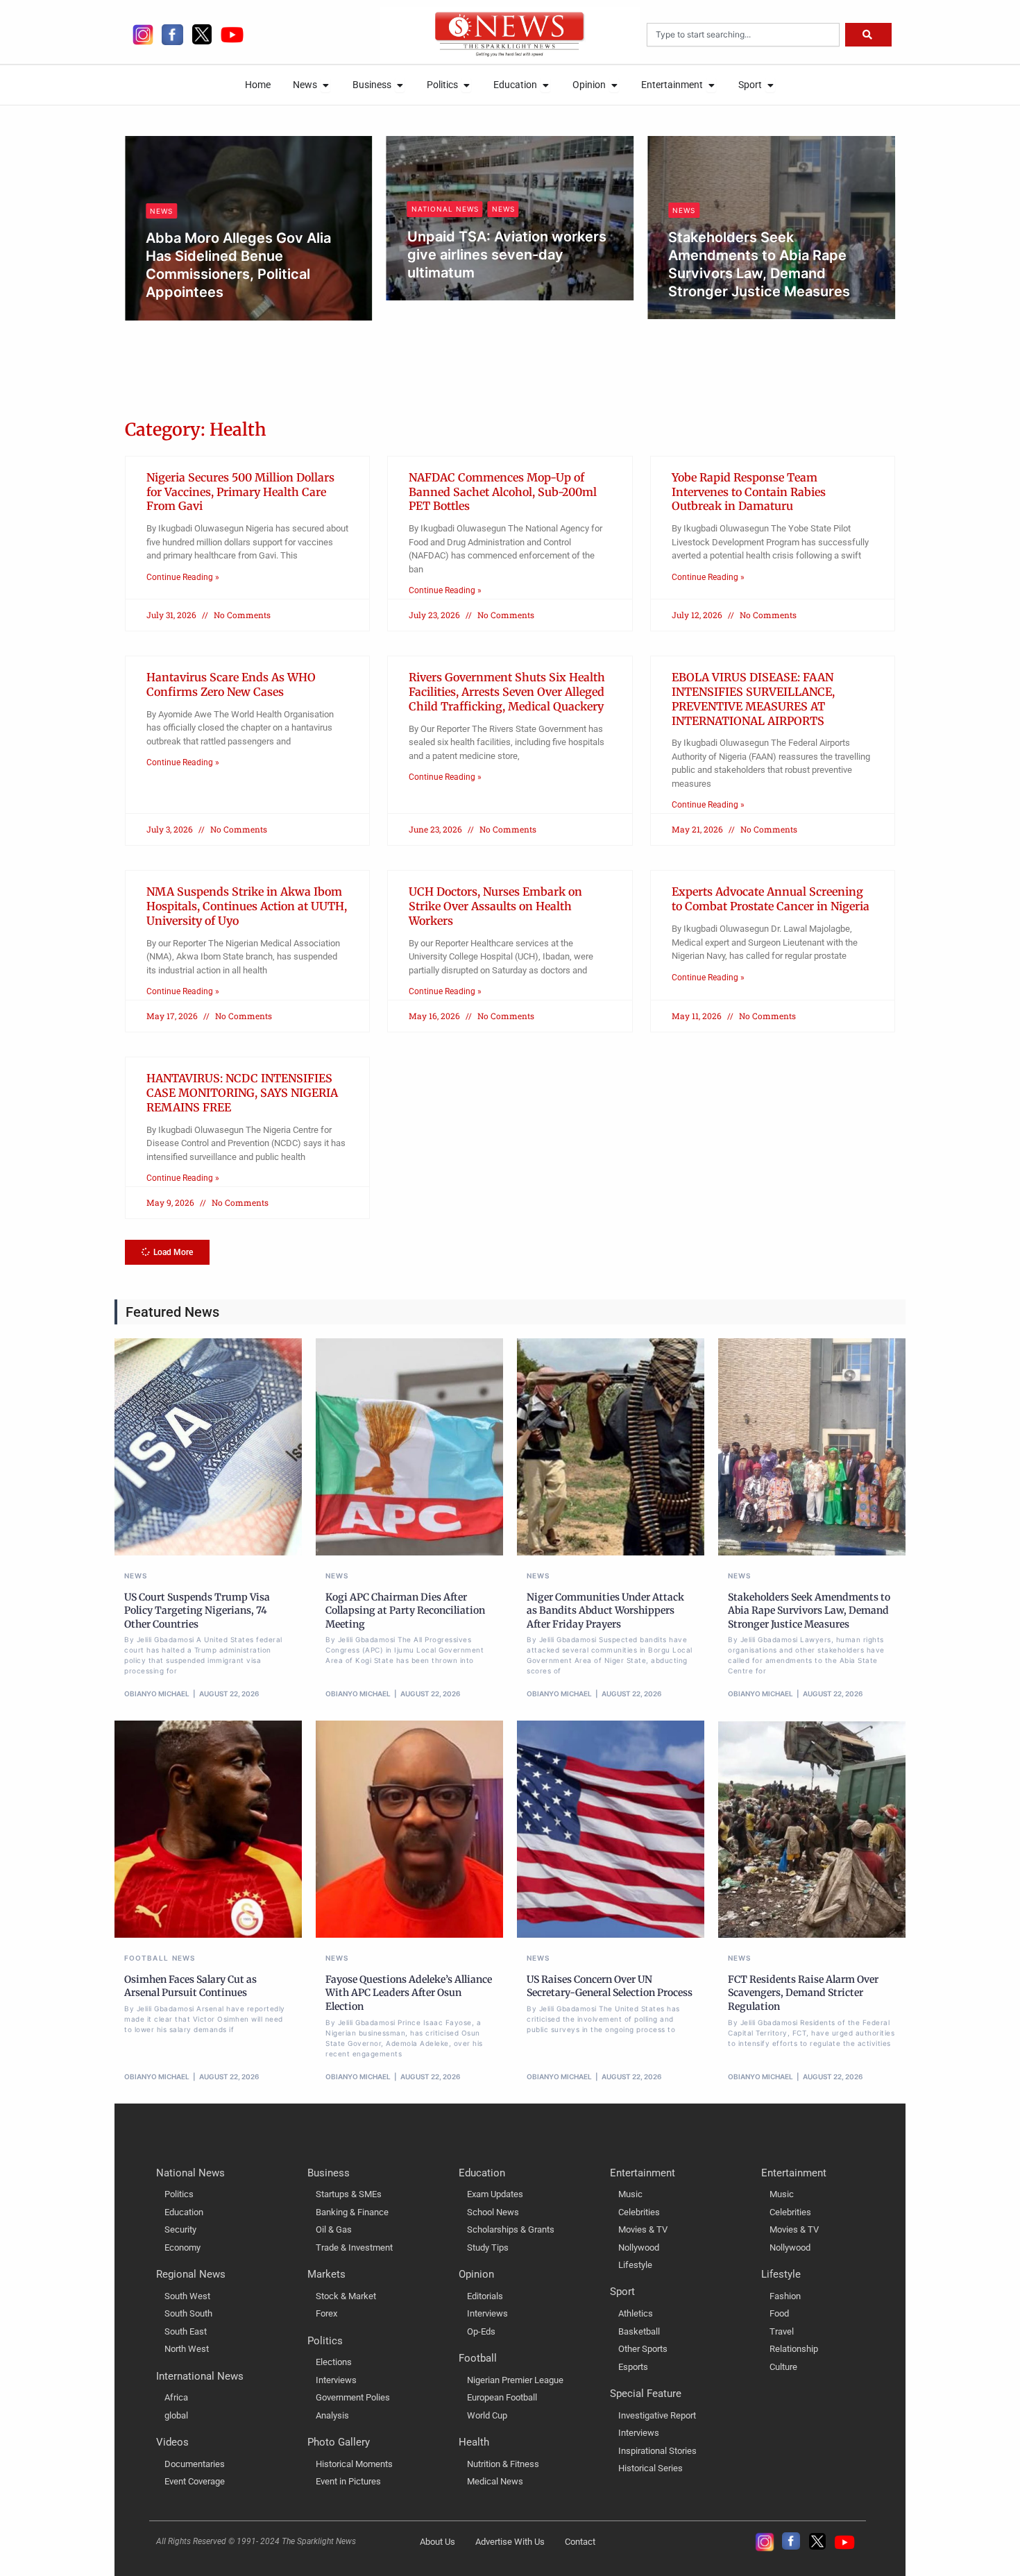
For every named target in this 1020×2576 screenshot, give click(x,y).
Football (146, 1958)
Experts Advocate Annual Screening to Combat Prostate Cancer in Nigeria (771, 899)
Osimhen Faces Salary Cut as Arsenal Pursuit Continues (190, 1986)
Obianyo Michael (192, 316)
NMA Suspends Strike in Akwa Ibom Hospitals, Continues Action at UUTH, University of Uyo (247, 906)
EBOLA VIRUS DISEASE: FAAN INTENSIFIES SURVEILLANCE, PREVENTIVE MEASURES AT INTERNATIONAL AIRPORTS (753, 699)
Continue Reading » (183, 577)
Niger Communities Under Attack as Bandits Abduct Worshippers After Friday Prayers (605, 1611)
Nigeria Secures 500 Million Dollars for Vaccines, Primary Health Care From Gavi (240, 492)
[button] (167, 1252)
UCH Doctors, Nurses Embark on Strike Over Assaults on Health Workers (495, 906)
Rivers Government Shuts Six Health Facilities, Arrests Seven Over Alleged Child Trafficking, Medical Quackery (507, 692)
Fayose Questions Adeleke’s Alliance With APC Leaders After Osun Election (409, 1993)
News (161, 211)
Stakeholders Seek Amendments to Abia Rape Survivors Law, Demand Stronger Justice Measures (809, 1611)
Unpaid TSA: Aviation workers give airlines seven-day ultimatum (507, 255)
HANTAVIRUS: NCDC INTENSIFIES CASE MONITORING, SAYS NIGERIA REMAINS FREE (242, 1093)
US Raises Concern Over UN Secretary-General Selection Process (610, 1986)
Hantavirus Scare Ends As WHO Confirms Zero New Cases (231, 684)
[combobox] (743, 35)
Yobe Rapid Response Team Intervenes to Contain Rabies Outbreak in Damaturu (749, 492)
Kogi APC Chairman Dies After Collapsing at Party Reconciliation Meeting (405, 1611)
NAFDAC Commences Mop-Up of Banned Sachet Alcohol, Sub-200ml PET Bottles (503, 492)
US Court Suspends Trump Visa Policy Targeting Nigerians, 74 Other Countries (197, 1611)
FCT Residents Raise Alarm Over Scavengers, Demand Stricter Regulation (803, 1993)
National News (445, 209)
